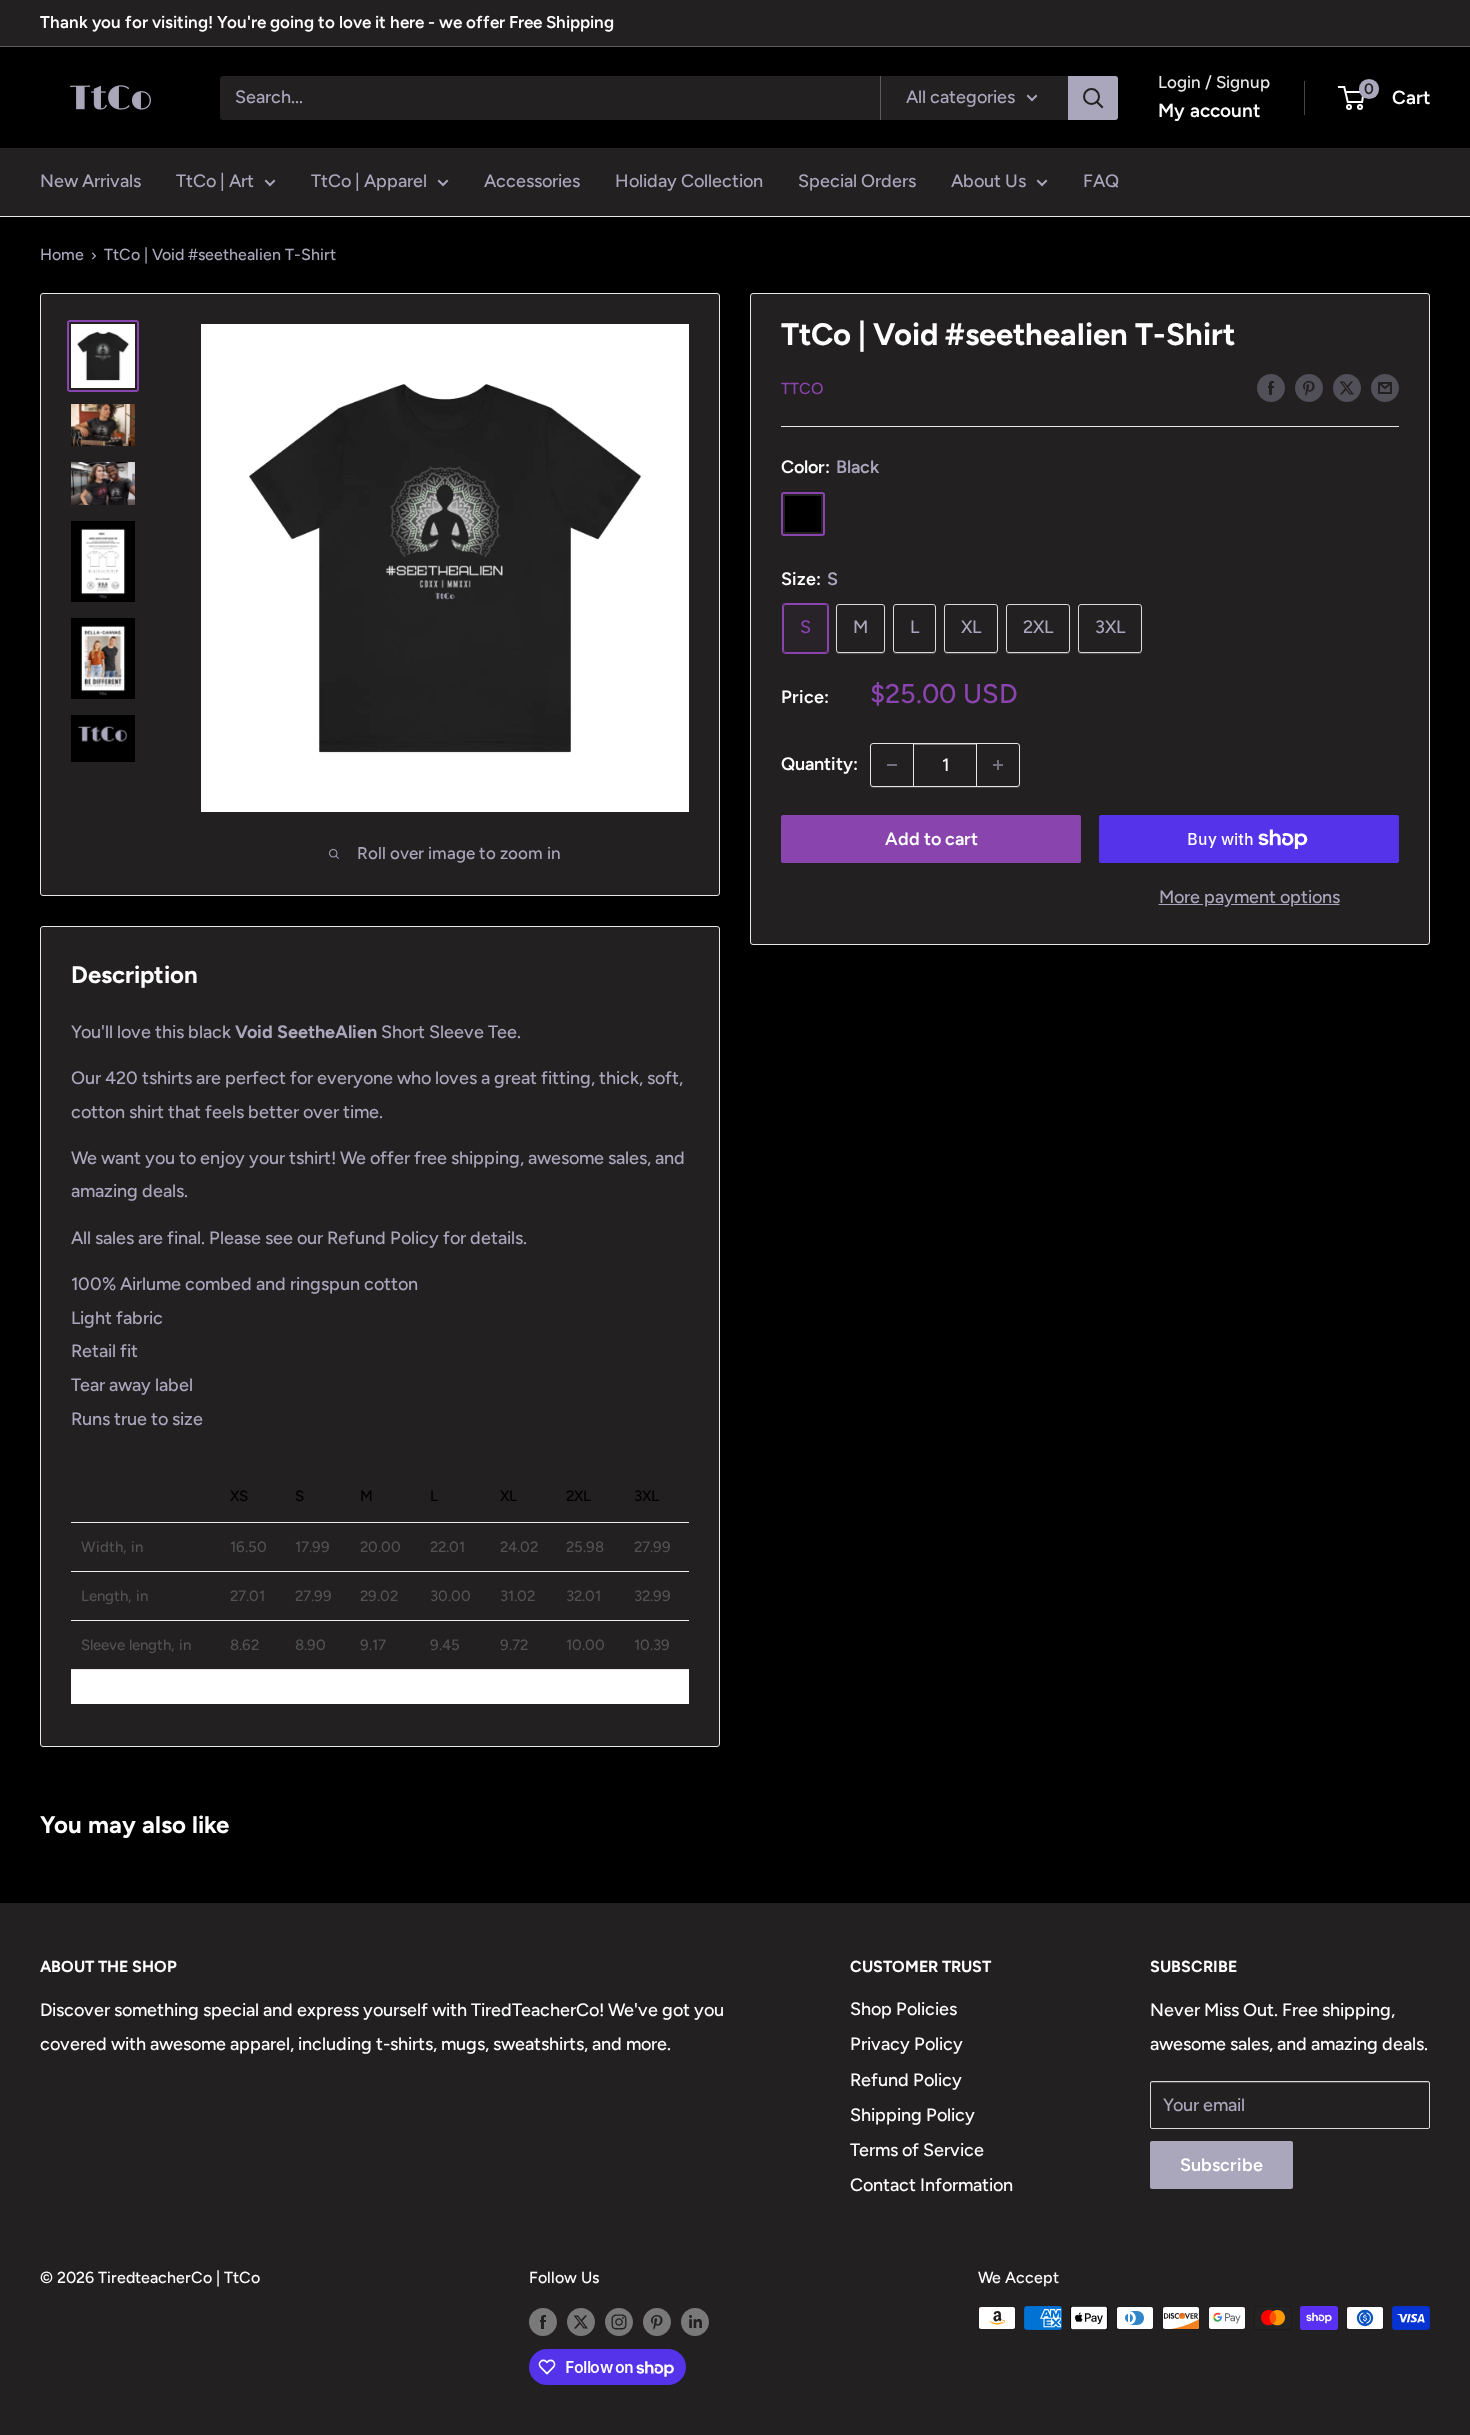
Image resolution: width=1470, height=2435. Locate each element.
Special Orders (857, 181)
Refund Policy (906, 2080)
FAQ (1101, 181)
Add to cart (931, 839)
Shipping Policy (912, 2115)
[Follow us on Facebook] (543, 2321)
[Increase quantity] (998, 765)
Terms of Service (917, 2150)
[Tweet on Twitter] (1347, 387)
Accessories (532, 181)
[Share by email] (1385, 387)
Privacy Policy (906, 2044)
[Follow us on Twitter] (581, 2321)
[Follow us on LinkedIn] (695, 2321)
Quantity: (819, 764)
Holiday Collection (689, 181)
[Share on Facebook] (1271, 387)
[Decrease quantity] (892, 765)
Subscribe (1221, 2165)
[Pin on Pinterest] (1309, 387)
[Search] (1093, 97)
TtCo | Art (215, 181)
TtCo (802, 388)
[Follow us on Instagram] (619, 2321)
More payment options (1249, 897)
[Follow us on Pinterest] (657, 2321)
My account (1209, 110)
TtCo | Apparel (369, 181)
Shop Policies (903, 2009)
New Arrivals (90, 181)
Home (62, 254)
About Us (988, 181)
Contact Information (931, 2185)
